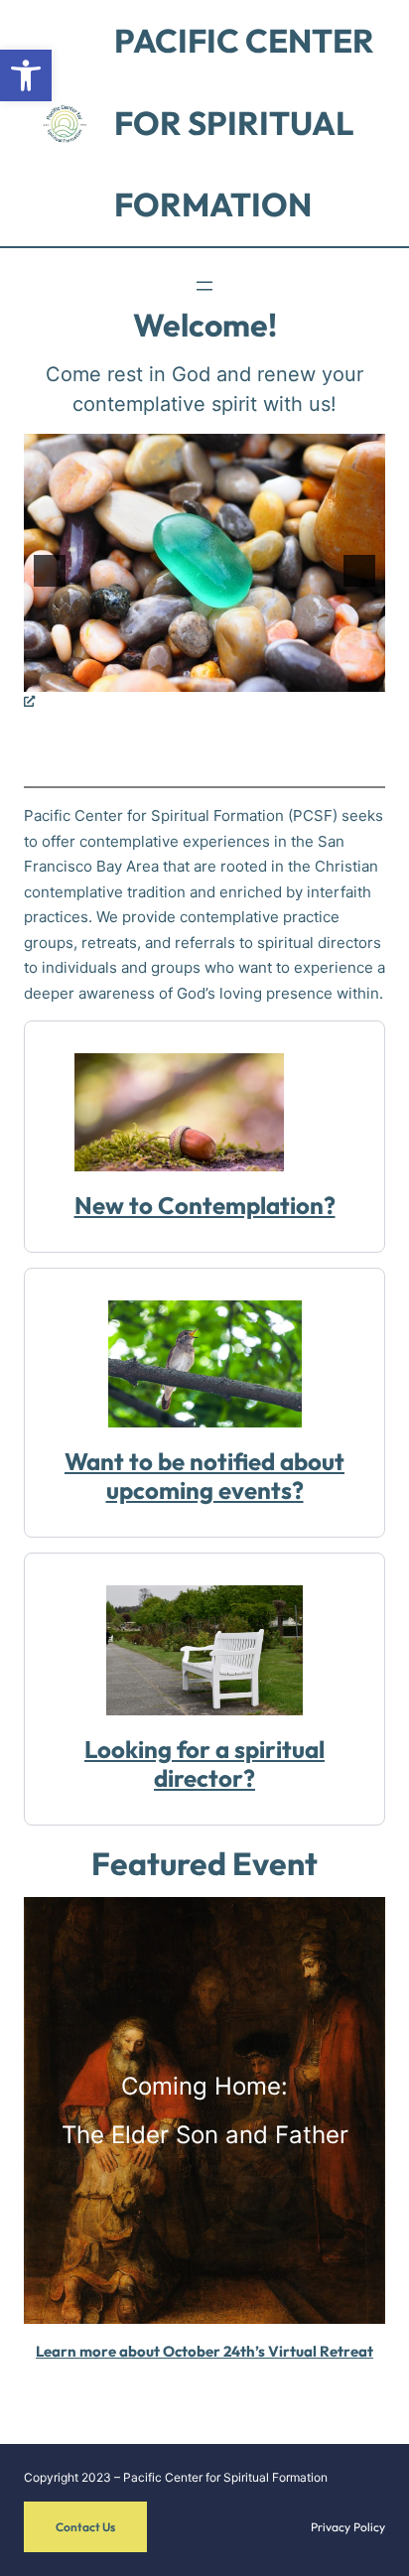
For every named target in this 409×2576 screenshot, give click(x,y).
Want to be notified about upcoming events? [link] (204, 1476)
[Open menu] (204, 286)
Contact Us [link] (85, 2527)
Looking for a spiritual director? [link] (204, 1763)
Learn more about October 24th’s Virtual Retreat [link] (204, 2351)
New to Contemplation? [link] (205, 1205)
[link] (26, 75)
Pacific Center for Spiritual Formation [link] (244, 123)
